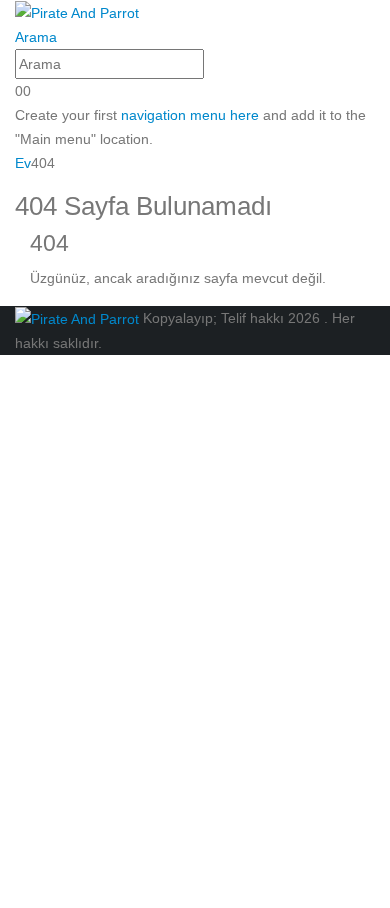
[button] (36, 37)
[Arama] (215, 66)
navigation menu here (190, 115)
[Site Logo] (77, 12)
